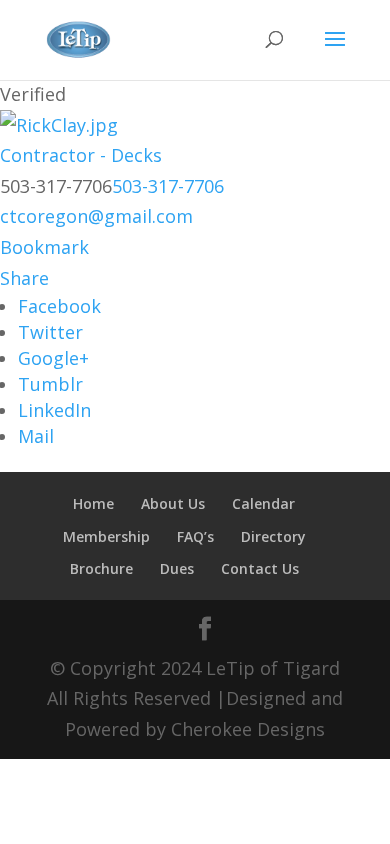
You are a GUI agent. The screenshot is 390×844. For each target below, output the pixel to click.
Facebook (59, 306)
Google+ (53, 358)
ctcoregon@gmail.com (96, 216)
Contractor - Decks (81, 155)
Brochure (101, 568)
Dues (177, 568)
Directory (273, 536)
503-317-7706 (168, 186)
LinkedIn (54, 410)
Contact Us (260, 568)
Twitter (50, 332)
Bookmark (44, 247)
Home (93, 503)
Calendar (263, 503)
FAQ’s (195, 536)
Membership (106, 536)
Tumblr (50, 384)
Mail (36, 436)
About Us (173, 503)
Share (24, 278)
